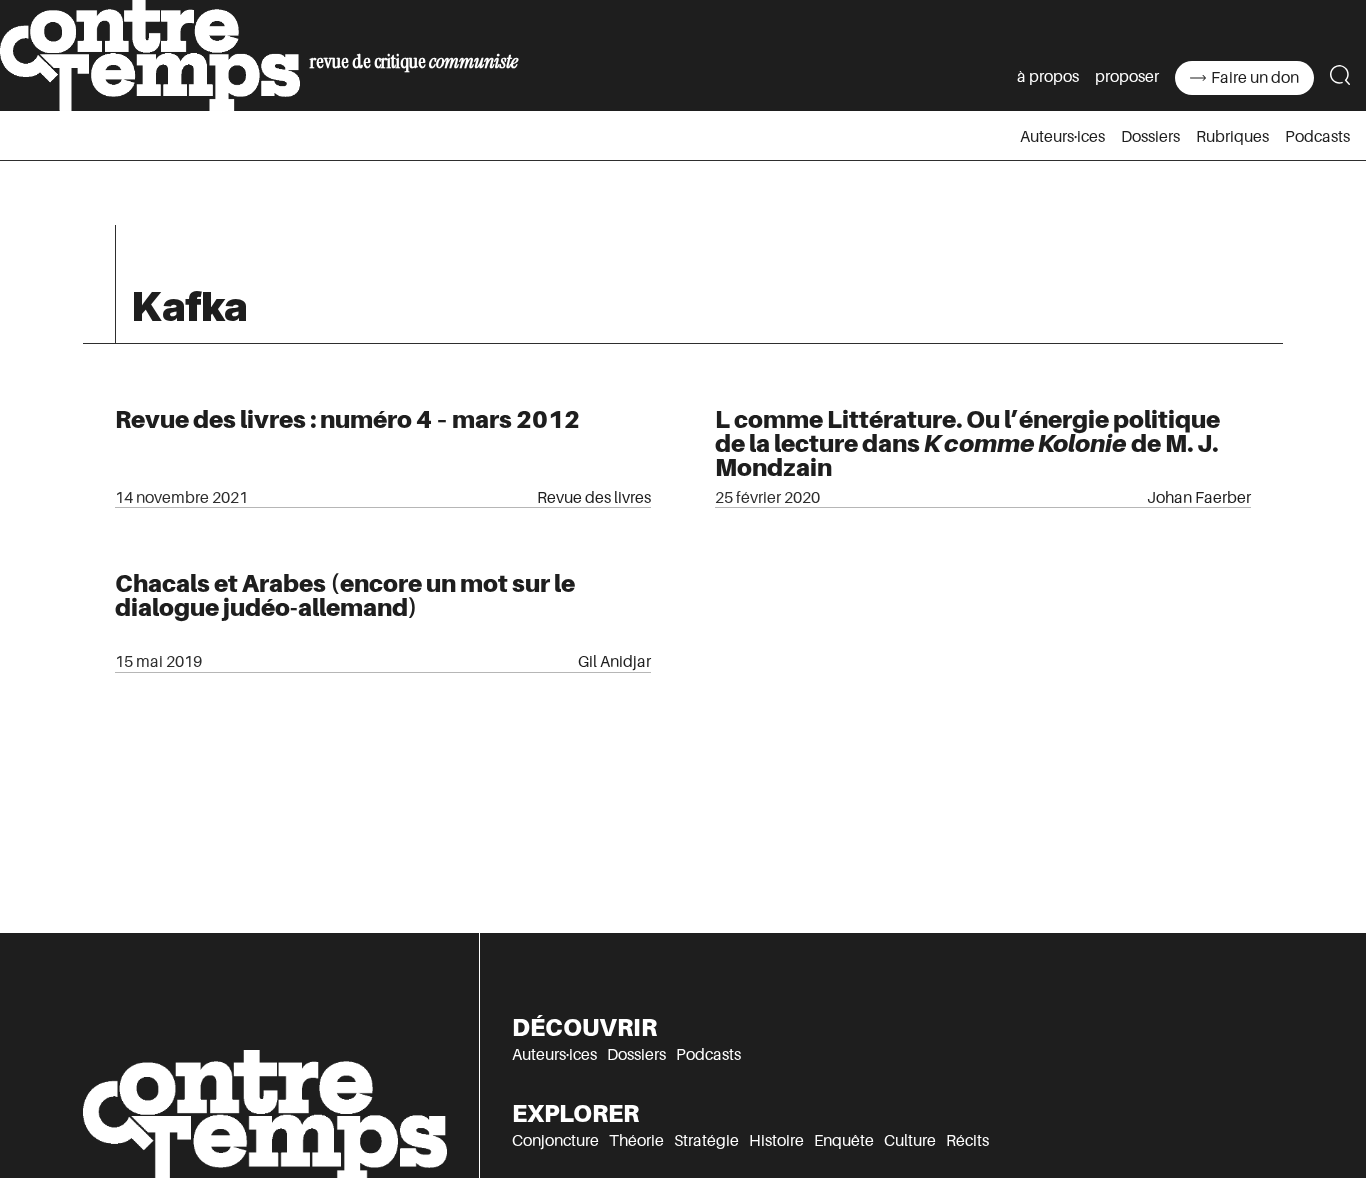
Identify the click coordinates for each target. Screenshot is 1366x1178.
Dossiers (1150, 137)
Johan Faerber (1199, 498)
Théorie (636, 1141)
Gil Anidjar (614, 662)
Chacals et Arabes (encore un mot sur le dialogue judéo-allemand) (345, 595)
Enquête (844, 1141)
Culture (910, 1141)
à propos (1048, 77)
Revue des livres (594, 498)
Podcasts (1317, 137)
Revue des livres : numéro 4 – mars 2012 (347, 419)
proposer (1127, 77)
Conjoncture (555, 1141)
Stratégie (706, 1141)
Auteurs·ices (1062, 137)
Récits (967, 1141)
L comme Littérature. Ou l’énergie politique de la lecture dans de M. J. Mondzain (967, 443)
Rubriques (1232, 137)
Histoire (776, 1141)
